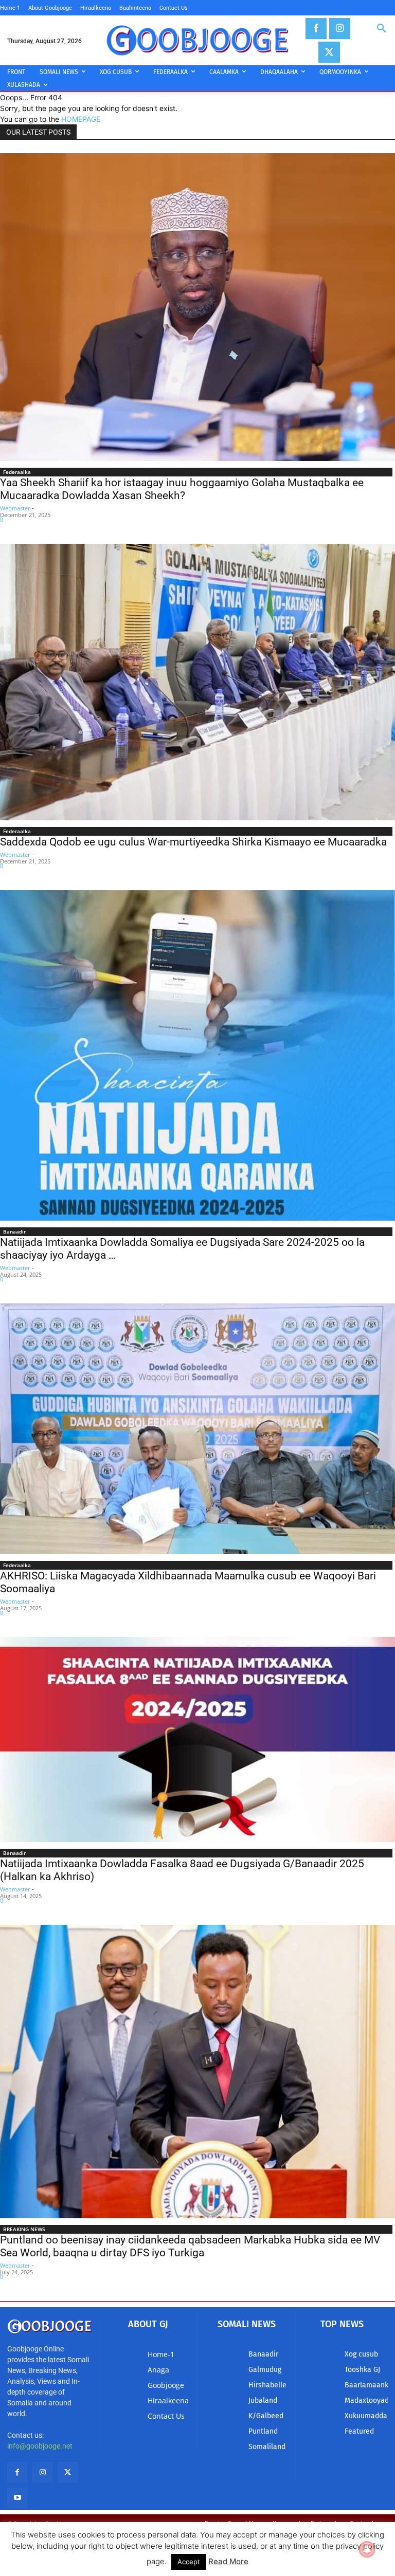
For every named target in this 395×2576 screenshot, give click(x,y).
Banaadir (14, 1231)
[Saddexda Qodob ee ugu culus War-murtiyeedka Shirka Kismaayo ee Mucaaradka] (197, 682)
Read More (228, 2561)
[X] (329, 52)
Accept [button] (189, 2562)
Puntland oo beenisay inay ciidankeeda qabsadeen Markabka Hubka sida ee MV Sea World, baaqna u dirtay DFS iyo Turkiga (190, 2246)
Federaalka (17, 472)
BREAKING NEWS (24, 2229)
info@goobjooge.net (40, 2446)
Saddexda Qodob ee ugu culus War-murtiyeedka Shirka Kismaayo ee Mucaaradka (193, 842)
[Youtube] (17, 2498)
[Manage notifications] (367, 2549)
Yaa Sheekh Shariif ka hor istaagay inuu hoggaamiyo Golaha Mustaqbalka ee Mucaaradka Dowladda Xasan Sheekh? (182, 489)
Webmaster (15, 508)
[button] (382, 29)
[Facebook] (316, 29)
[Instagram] (340, 29)
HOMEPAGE (81, 119)
